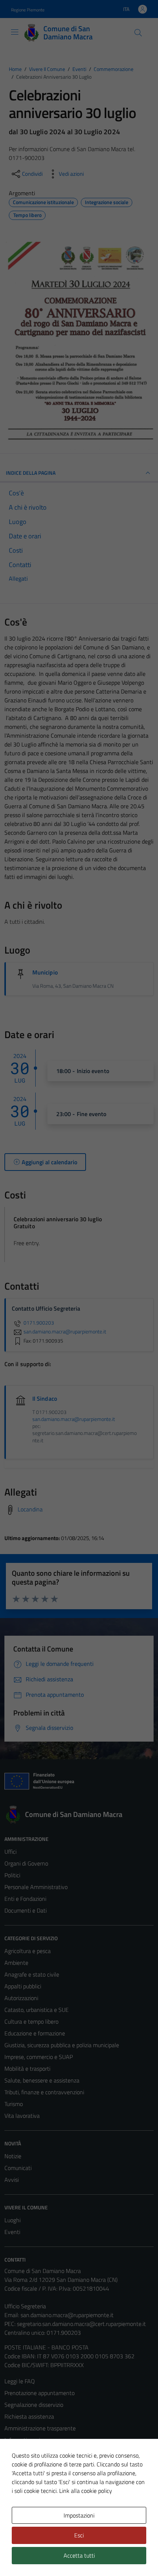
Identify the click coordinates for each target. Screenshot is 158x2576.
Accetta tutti (79, 2555)
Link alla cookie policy (86, 2491)
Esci (79, 2535)
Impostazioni (79, 2515)
